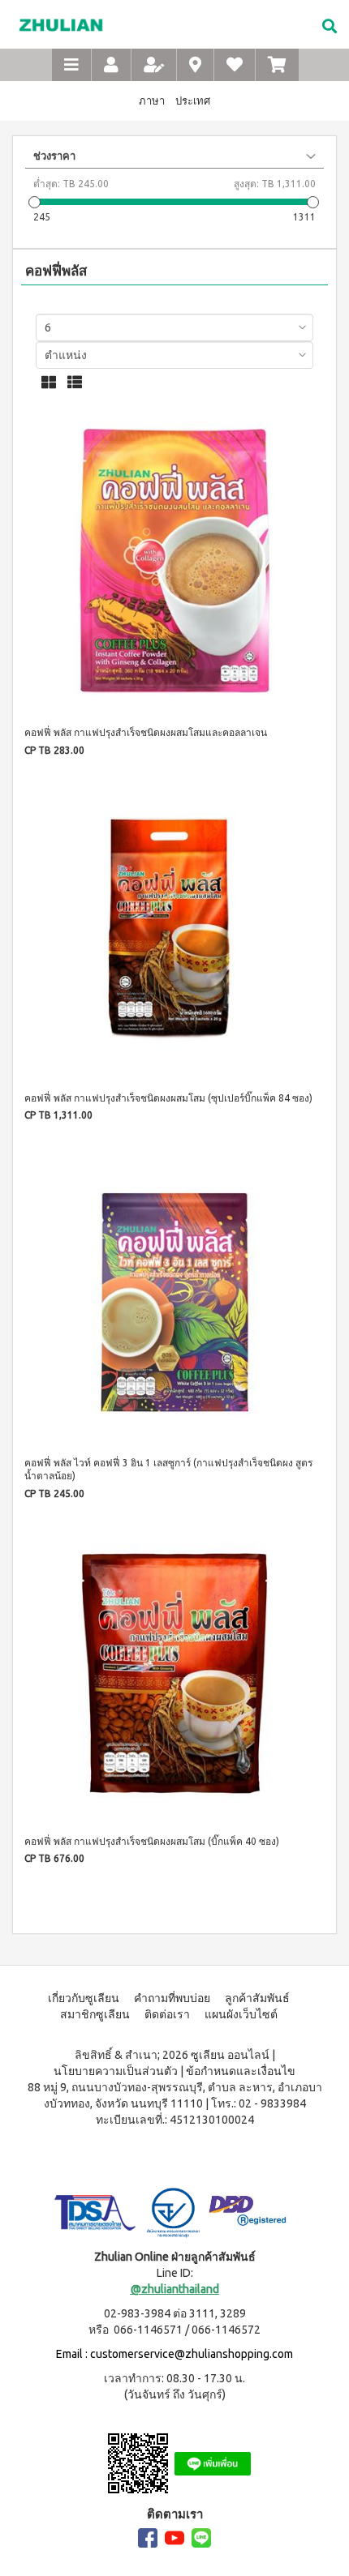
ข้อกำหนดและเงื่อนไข (241, 2071)
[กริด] (49, 382)
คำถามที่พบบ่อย (172, 1998)
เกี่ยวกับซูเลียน (84, 1998)
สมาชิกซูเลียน (95, 2014)
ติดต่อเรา (167, 2014)
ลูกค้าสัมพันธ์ (257, 1998)
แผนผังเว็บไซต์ (241, 2014)
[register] (154, 65)
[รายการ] (75, 382)
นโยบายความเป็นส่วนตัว (116, 2071)
